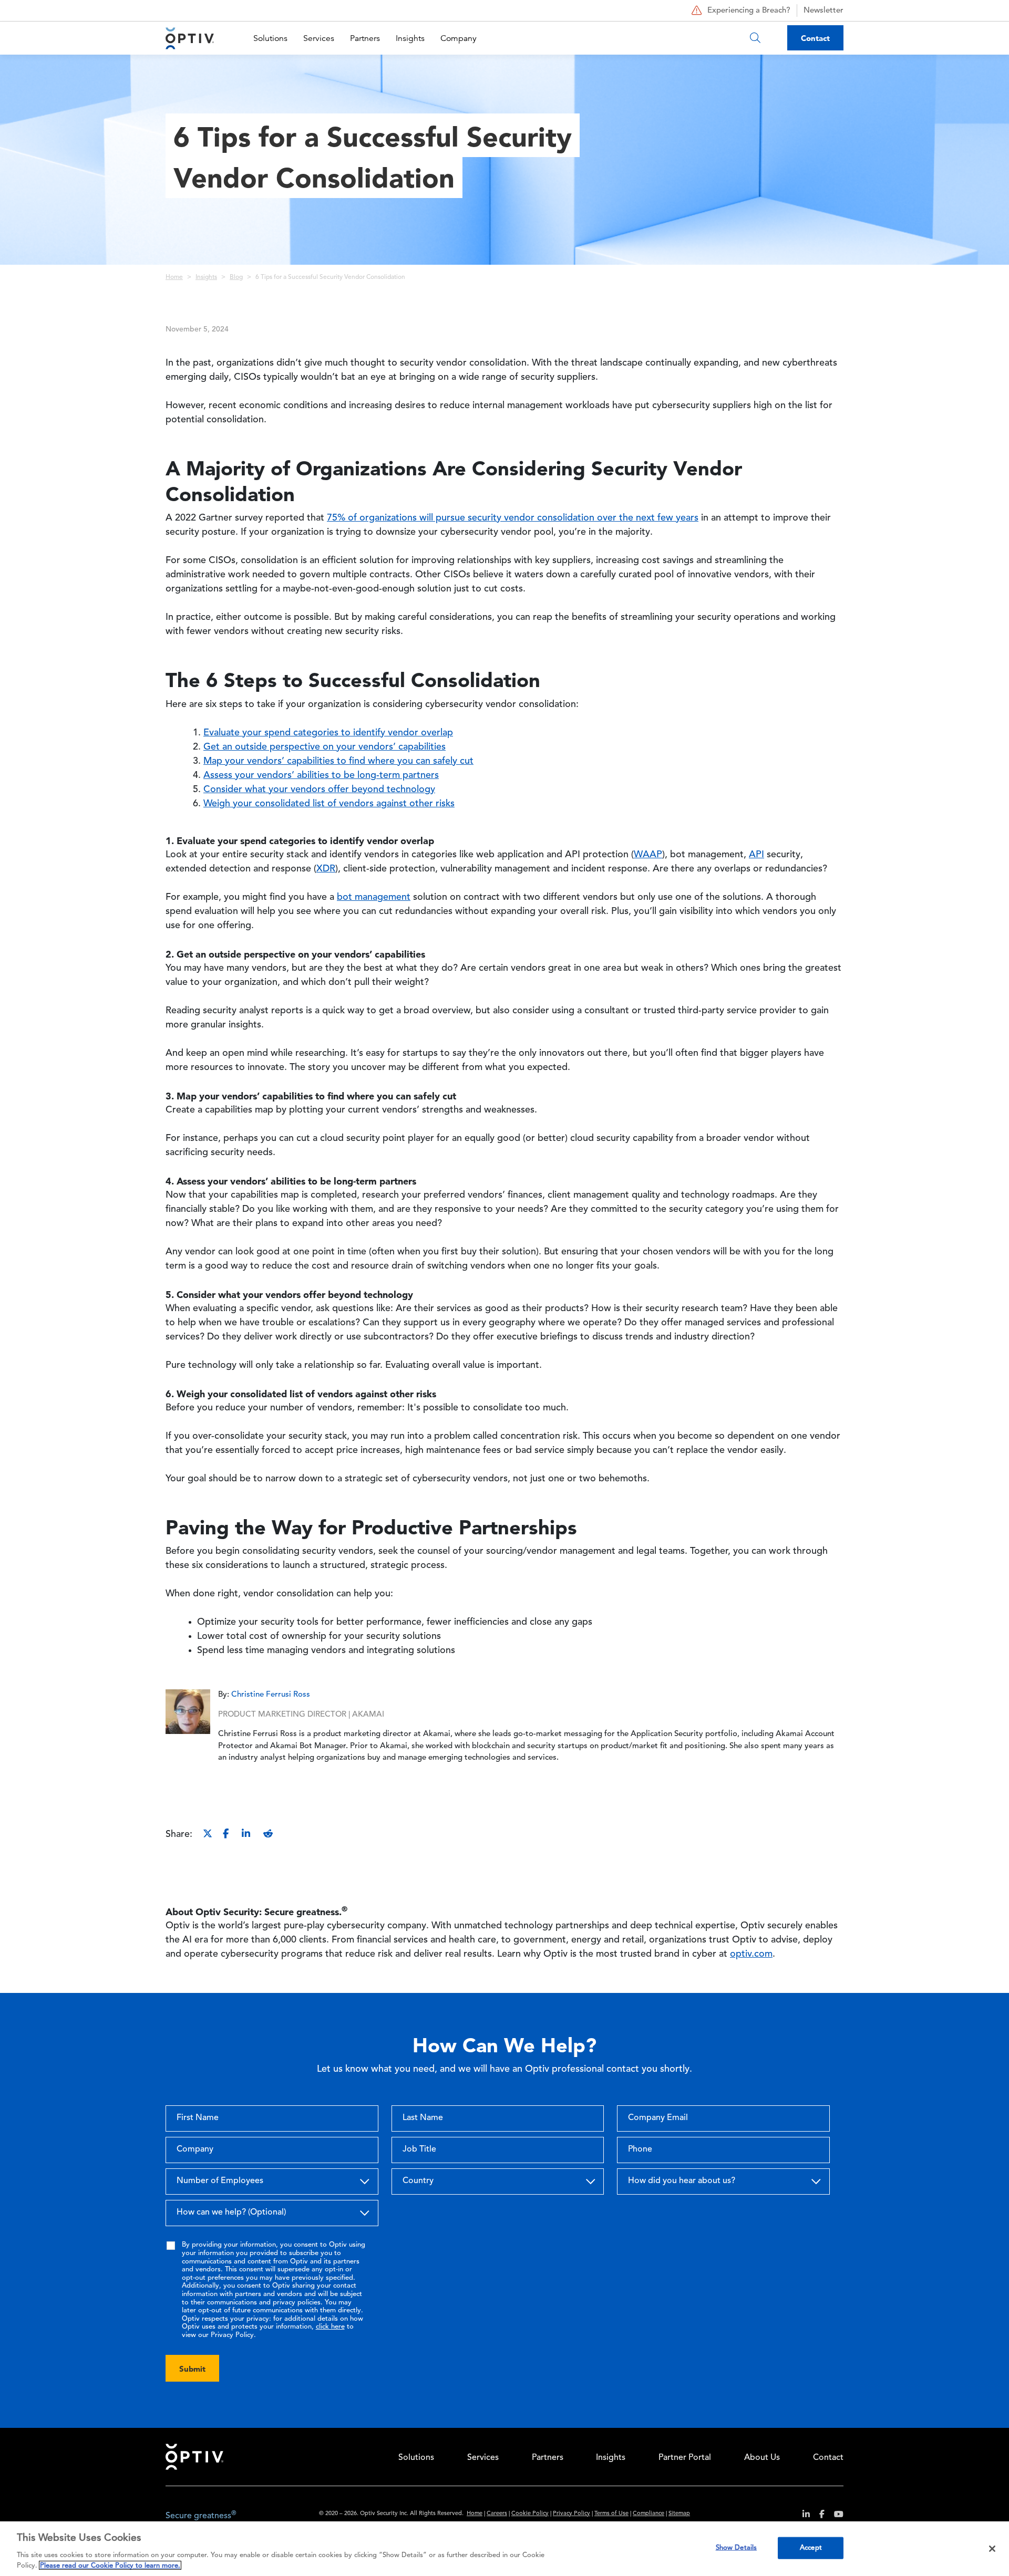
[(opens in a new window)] (802, 2516)
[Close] (992, 2549)
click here (330, 2327)
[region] (504, 2549)
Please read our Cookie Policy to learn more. (110, 2565)
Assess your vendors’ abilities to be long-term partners (321, 775)
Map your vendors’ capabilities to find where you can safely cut (338, 761)
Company (459, 38)
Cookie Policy (530, 2514)
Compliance (648, 2514)
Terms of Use (611, 2514)
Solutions (270, 38)
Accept (811, 2548)
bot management (374, 897)
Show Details (737, 2548)
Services (319, 38)
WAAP (648, 855)
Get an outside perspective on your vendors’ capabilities (325, 747)
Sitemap (679, 2514)
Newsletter (823, 11)
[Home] (190, 38)
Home (174, 277)
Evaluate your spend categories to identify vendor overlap (328, 733)
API (756, 855)
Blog (236, 277)
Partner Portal (685, 2458)
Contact (815, 38)
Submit (192, 2369)
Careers (497, 2514)
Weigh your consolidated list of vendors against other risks (329, 804)
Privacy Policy (572, 2514)
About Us (762, 2458)
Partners (365, 38)
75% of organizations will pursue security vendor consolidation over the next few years (513, 518)
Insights (410, 38)
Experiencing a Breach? (749, 11)
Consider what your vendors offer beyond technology (319, 790)
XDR (326, 869)
